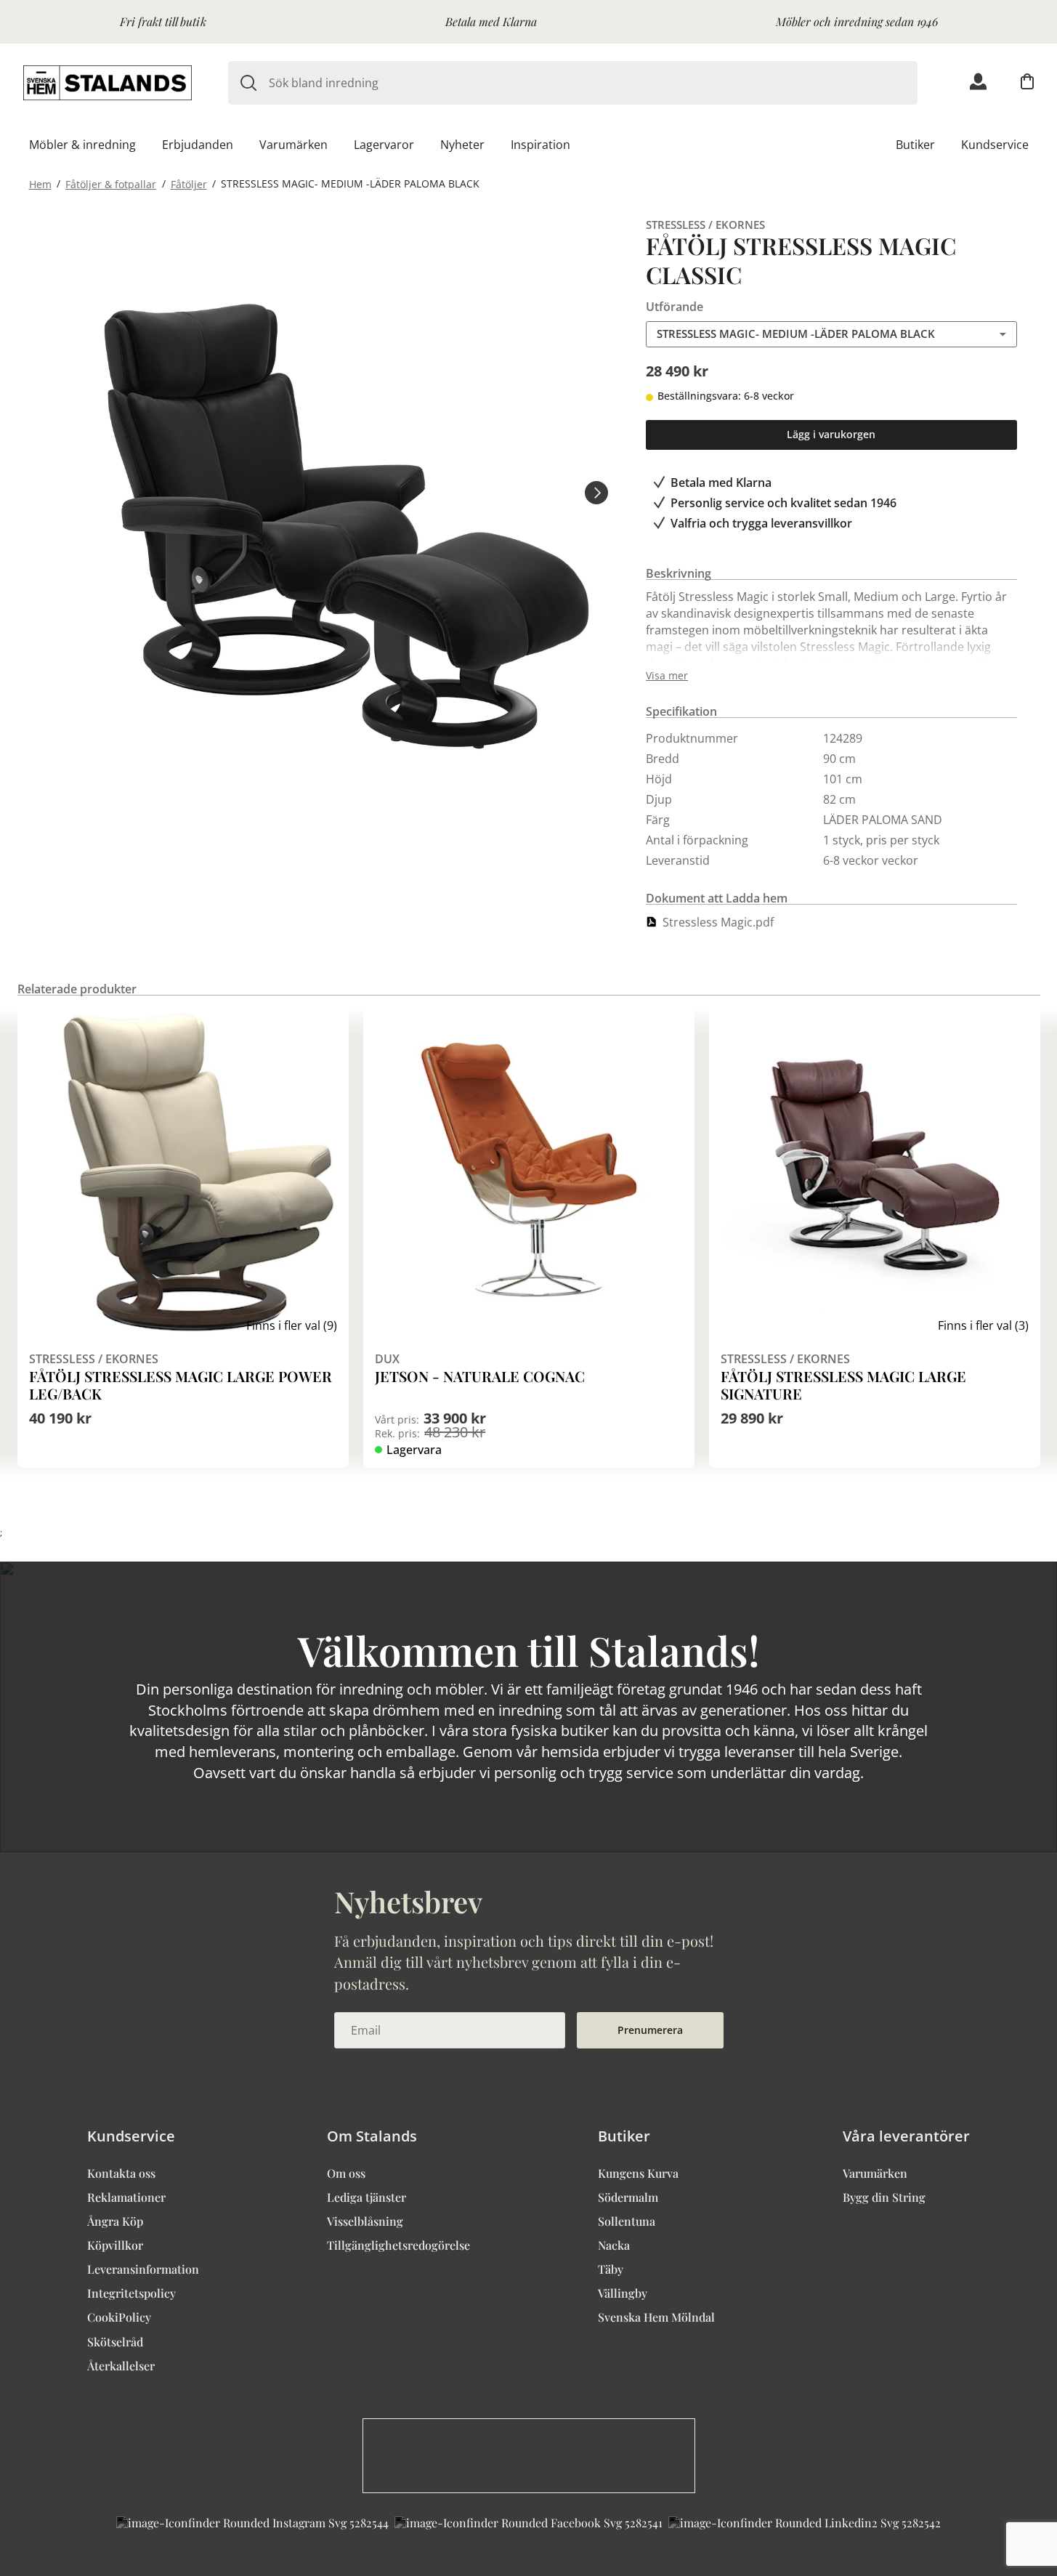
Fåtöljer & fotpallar (111, 183)
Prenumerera (650, 2030)
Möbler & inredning (82, 145)
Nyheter (462, 145)
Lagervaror (384, 145)
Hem (40, 183)
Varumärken (293, 145)
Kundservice (995, 145)
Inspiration (540, 145)
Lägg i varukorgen (831, 434)
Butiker (915, 145)
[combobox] (593, 83)
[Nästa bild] (596, 492)
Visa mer (667, 676)
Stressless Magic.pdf (718, 922)
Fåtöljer (189, 183)
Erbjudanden (198, 145)
